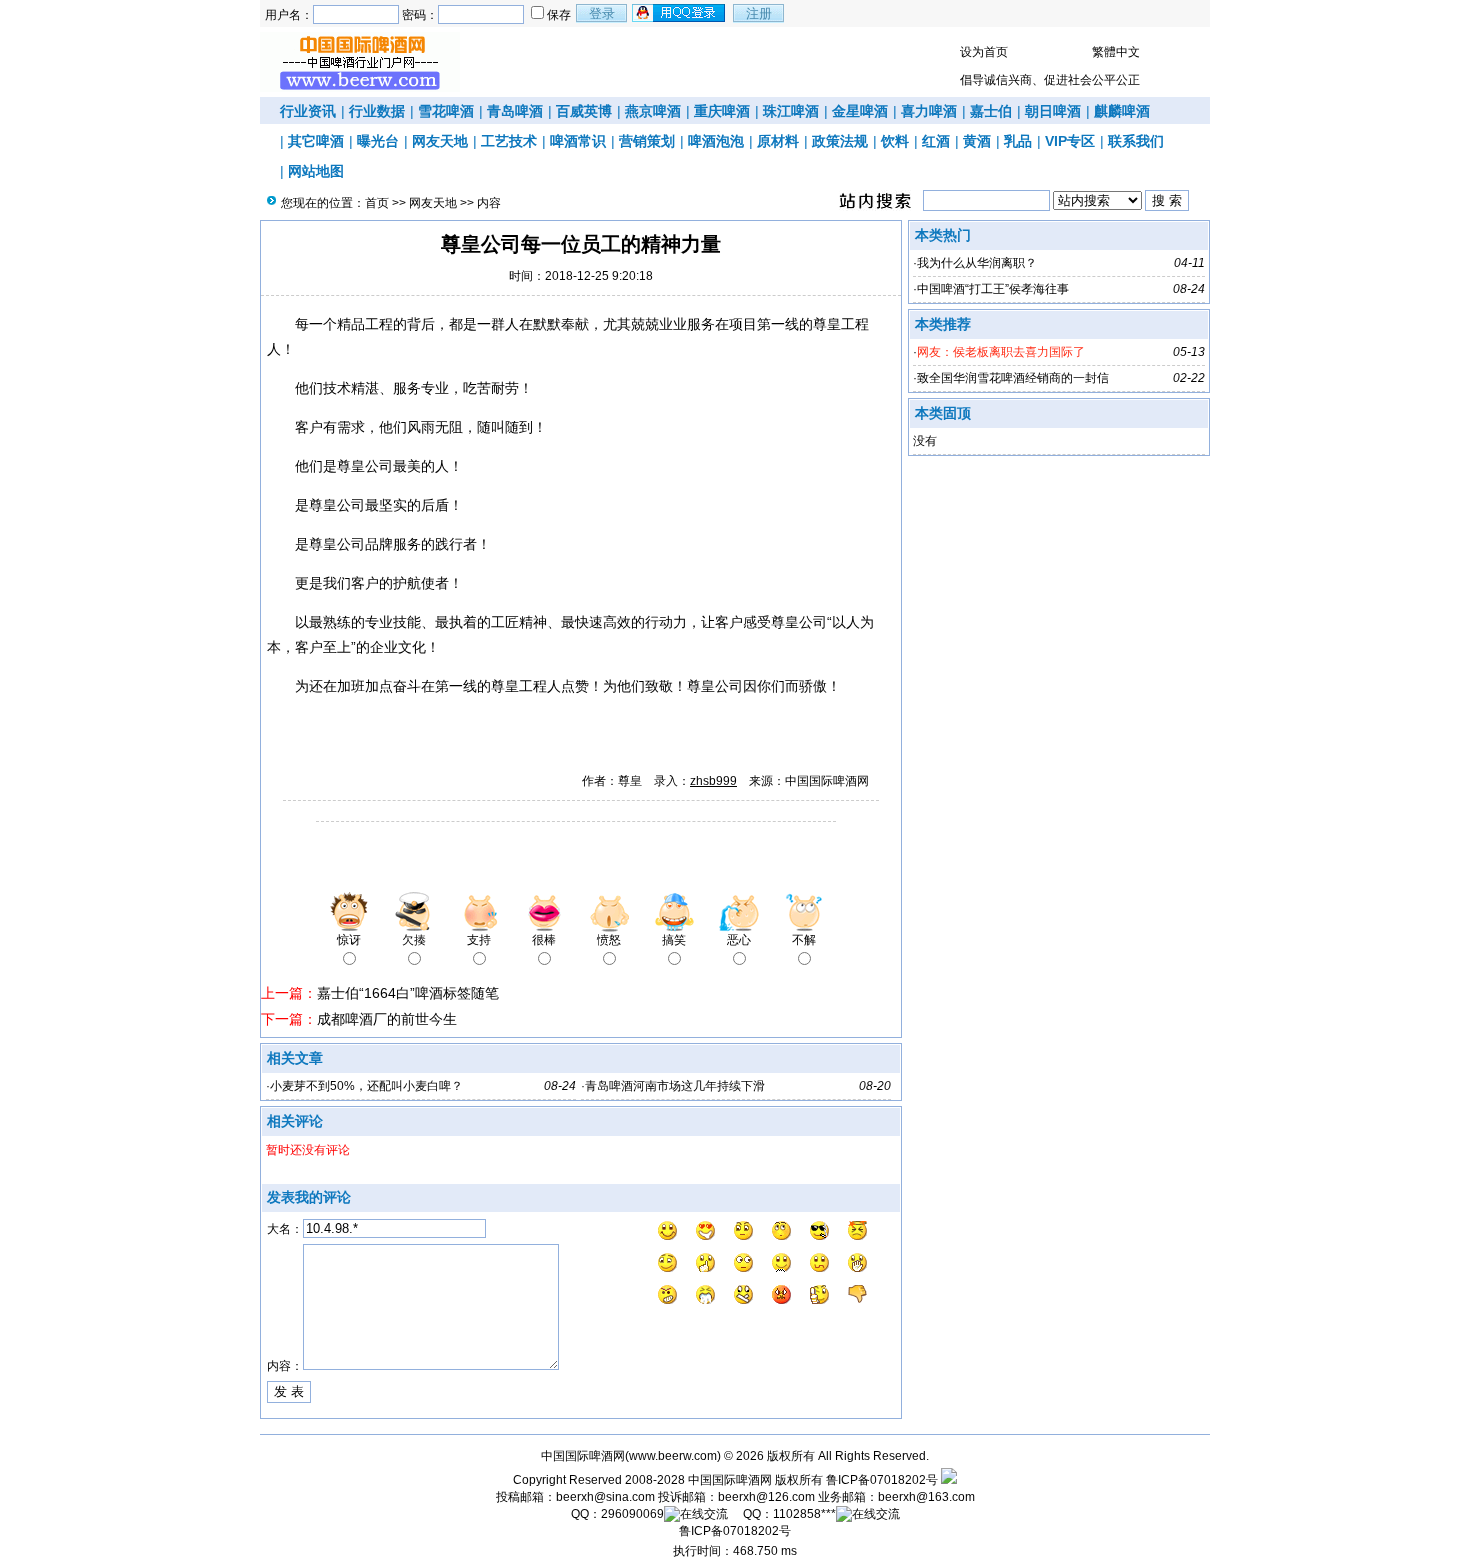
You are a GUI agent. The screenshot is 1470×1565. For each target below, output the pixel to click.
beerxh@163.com (926, 1497)
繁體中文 (1116, 52)
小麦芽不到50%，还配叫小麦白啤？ (366, 1086)
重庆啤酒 (722, 111)
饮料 (895, 141)
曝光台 (378, 141)
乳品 (1018, 141)
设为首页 (984, 52)
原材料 (778, 141)
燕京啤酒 (653, 111)
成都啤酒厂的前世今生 (387, 1019)
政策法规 (840, 141)
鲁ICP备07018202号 (882, 1480)
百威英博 (584, 111)
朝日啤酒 (1053, 111)
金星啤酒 (860, 111)
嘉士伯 (991, 111)
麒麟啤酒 (1122, 111)
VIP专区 (1070, 141)
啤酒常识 (578, 141)
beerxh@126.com (766, 1497)
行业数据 (377, 111)
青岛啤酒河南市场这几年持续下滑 (675, 1086)
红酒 (936, 141)
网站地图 (316, 171)
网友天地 (440, 141)
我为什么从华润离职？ (977, 263)
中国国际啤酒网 (730, 1480)
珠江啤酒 (791, 111)
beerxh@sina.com (605, 1497)
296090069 (632, 1514)
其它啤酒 (316, 141)
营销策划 (647, 141)
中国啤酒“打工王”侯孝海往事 (993, 289)
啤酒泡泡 (716, 141)
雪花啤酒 (446, 111)
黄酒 (977, 141)
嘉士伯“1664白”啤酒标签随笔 (408, 993)
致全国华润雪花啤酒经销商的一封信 (1013, 378)
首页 (377, 203)
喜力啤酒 (929, 111)
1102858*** (804, 1514)
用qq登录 (680, 13)
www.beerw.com (673, 1456)
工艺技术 (509, 141)
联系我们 (1136, 141)
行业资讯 (308, 111)
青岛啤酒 (515, 111)
